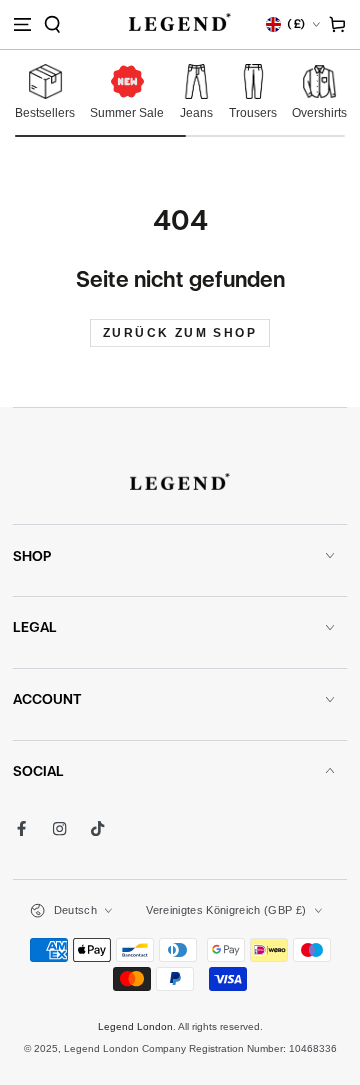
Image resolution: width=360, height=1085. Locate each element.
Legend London (135, 1026)
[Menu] (22, 24)
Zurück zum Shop (180, 333)
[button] (52, 24)
